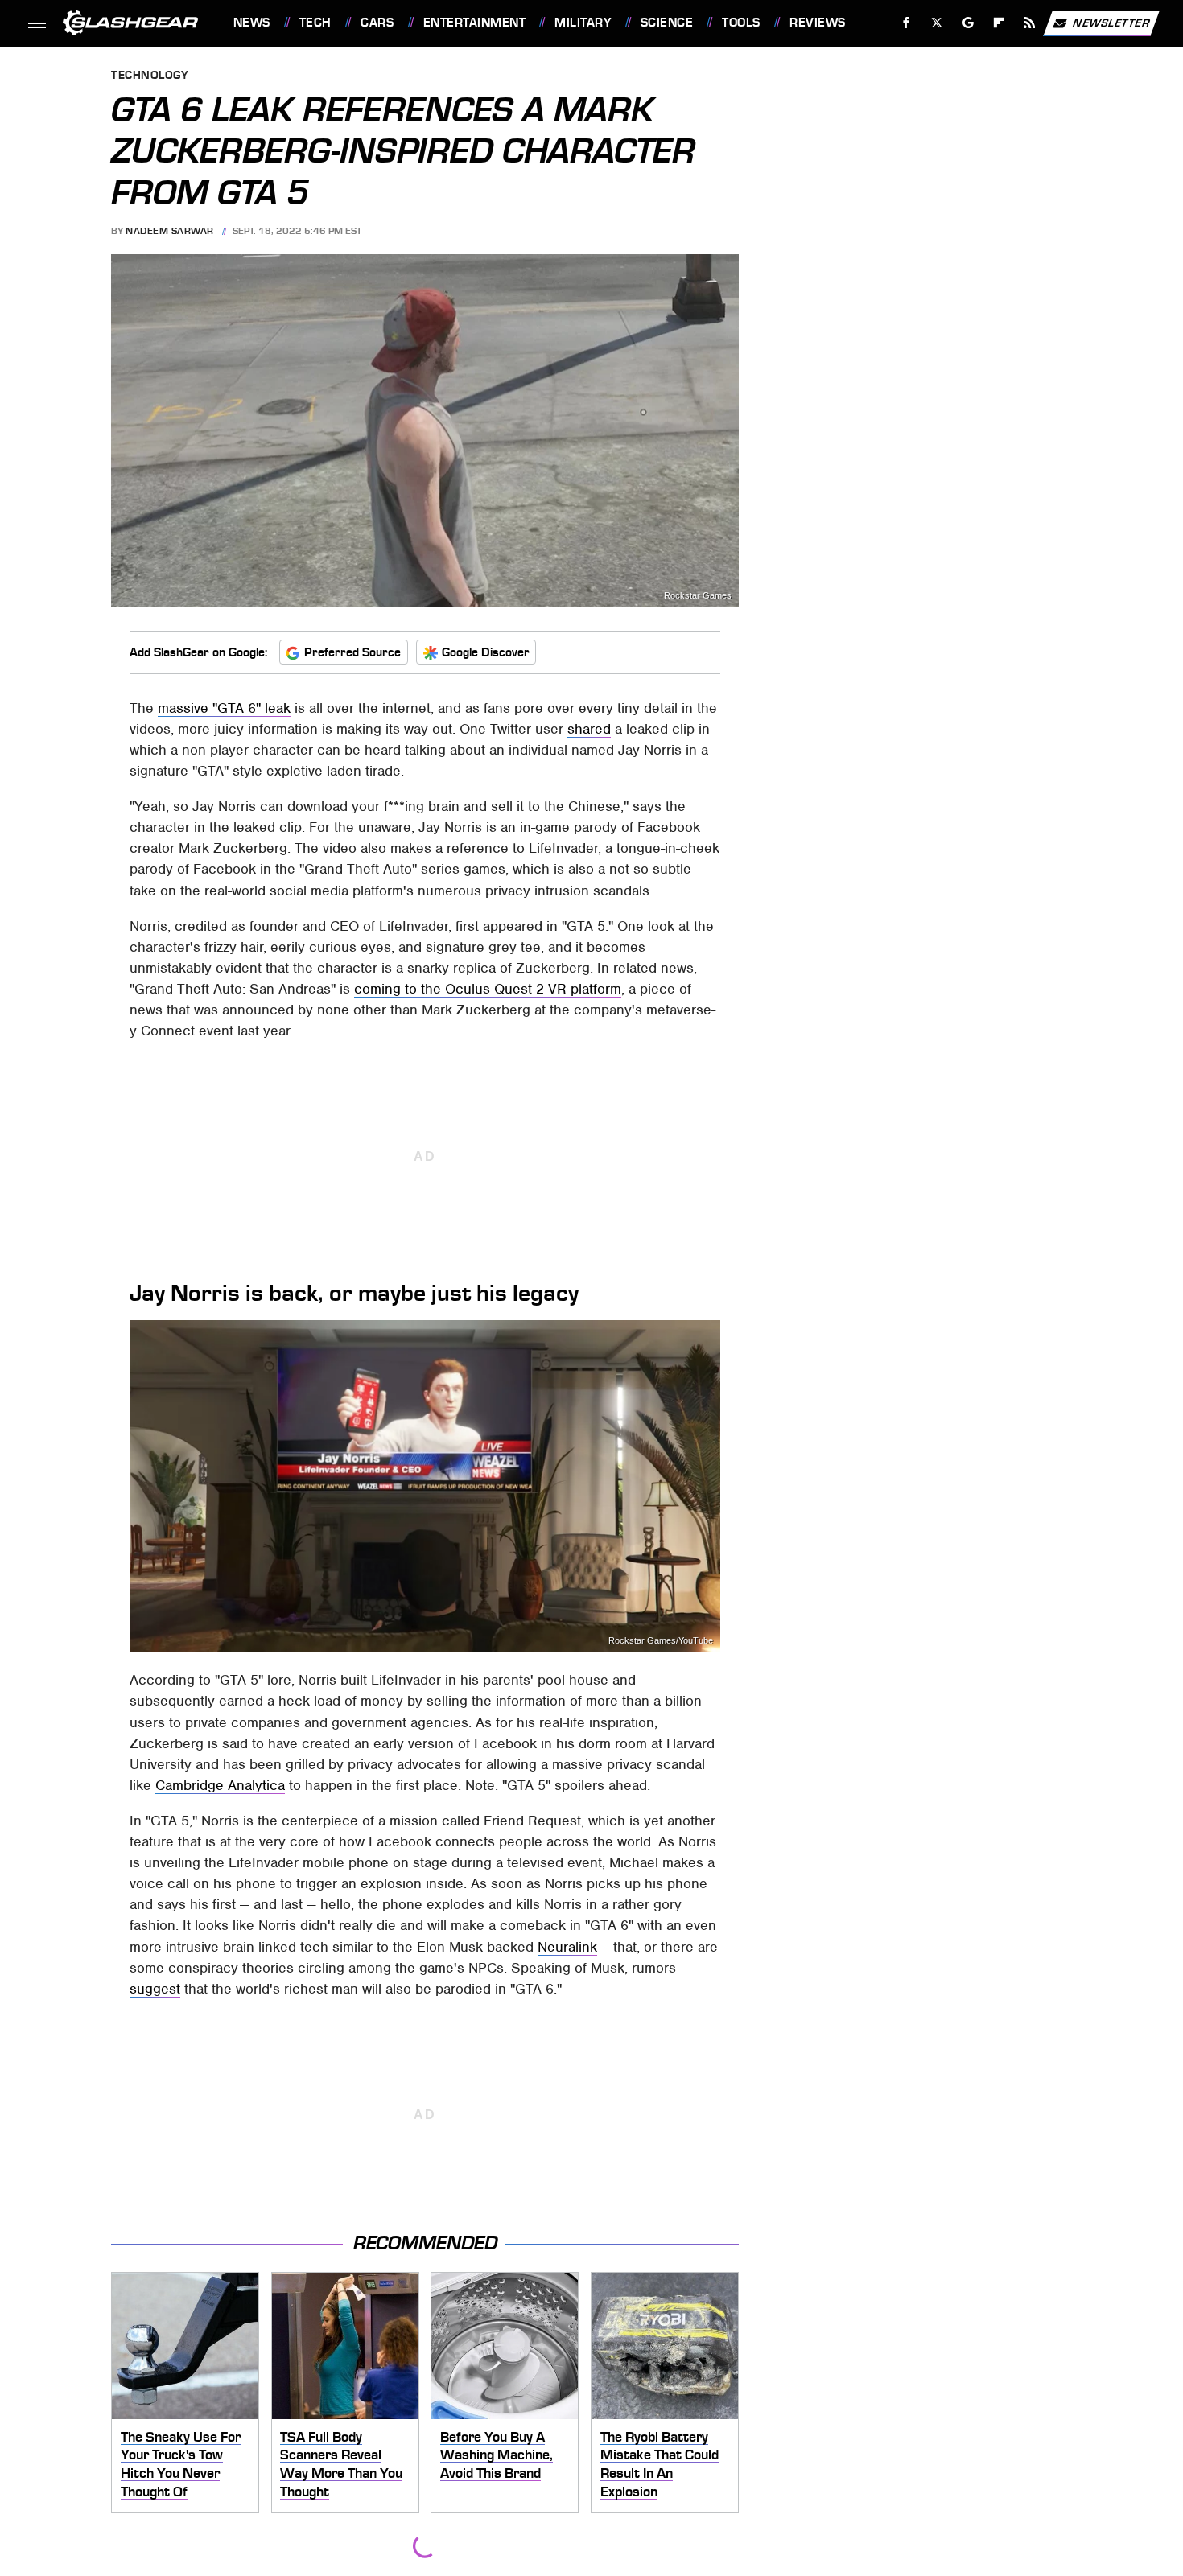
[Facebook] (907, 23)
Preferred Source (352, 652)
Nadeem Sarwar (170, 231)
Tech (315, 23)
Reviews (817, 23)
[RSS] (1029, 23)
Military (583, 23)
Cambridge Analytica (220, 1785)
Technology (150, 76)
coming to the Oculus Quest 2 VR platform (488, 989)
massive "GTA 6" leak (224, 708)
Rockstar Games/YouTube (661, 1641)
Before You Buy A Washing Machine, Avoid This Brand (497, 2455)
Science (667, 23)
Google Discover (486, 652)
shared (589, 729)
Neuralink (567, 1947)
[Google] (968, 23)
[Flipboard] (999, 23)
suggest (155, 1989)
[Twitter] (936, 23)
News (251, 23)
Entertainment (474, 23)
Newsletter (1111, 22)
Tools (741, 23)
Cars (377, 23)
